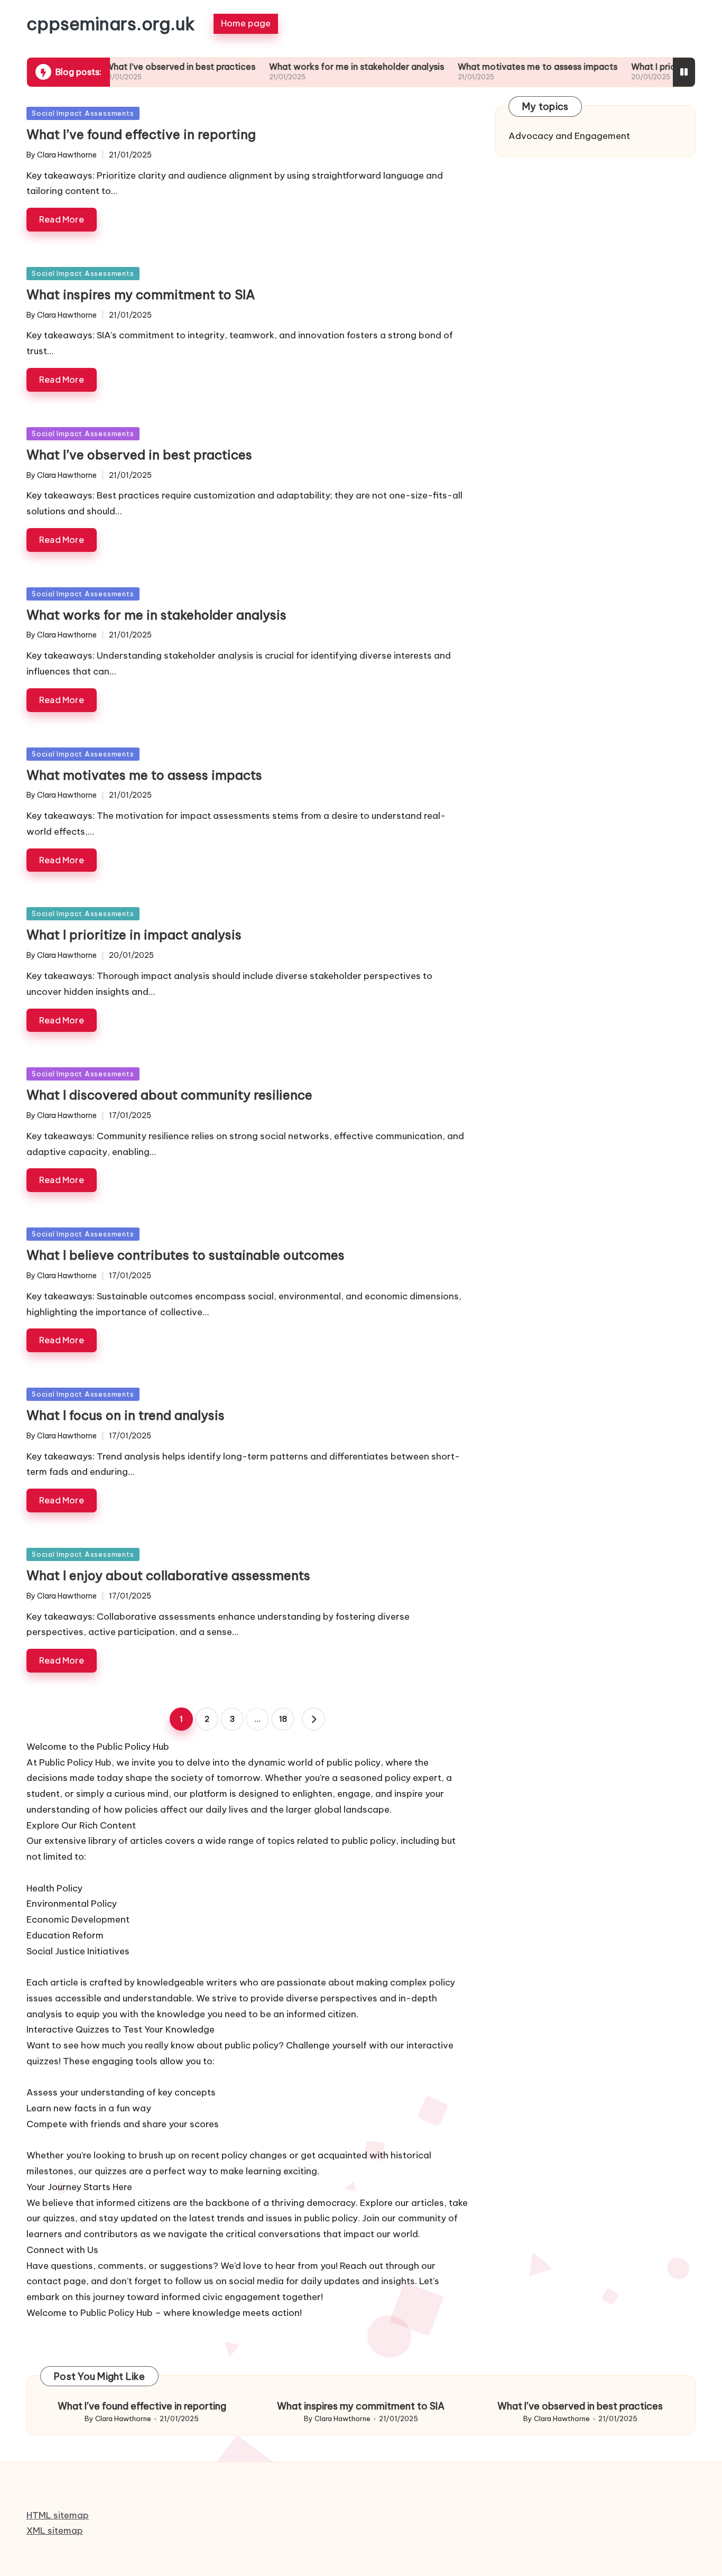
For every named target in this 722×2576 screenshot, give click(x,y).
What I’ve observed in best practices (126, 67)
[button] (313, 1719)
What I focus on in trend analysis (126, 1415)
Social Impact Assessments (83, 113)
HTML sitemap (58, 2515)
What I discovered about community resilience (169, 1095)
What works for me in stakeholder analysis (302, 67)
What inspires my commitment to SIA (141, 294)
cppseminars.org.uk (111, 24)
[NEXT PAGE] (313, 1719)
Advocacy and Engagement (569, 136)
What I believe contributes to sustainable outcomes (186, 1255)
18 (283, 1719)
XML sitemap (55, 2531)
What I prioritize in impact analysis (647, 67)
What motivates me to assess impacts (483, 67)
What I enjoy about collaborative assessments (168, 1575)
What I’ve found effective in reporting (141, 134)
